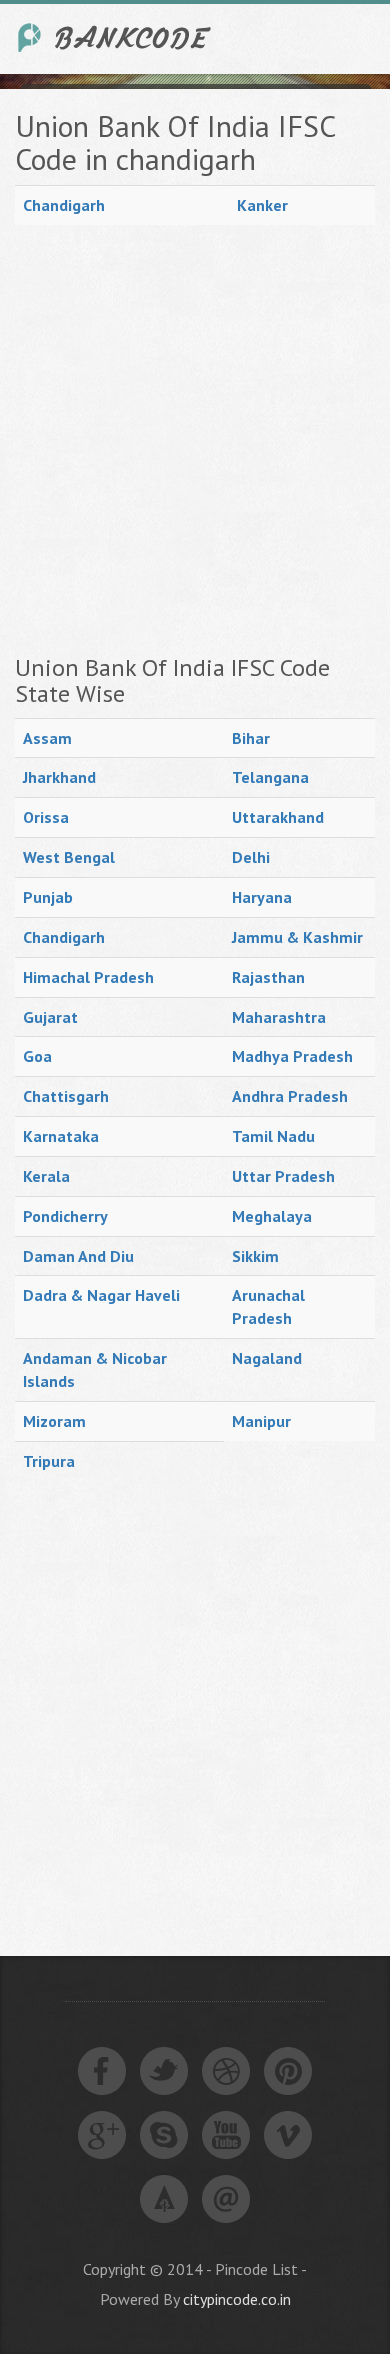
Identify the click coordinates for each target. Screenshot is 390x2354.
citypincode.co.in (237, 2299)
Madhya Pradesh (292, 1056)
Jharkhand (59, 777)
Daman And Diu (78, 1256)
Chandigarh (64, 205)
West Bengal (69, 857)
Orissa (46, 817)
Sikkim (255, 1256)
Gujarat (50, 1017)
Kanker (262, 205)
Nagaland (267, 1358)
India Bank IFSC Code (115, 37)
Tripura (49, 1461)
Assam (47, 738)
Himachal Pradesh (88, 977)
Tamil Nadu (273, 1136)
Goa (37, 1056)
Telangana (270, 777)
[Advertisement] (195, 440)
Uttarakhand (278, 817)
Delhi (251, 857)
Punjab (48, 897)
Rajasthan (268, 977)
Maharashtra (279, 1017)
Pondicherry (65, 1216)
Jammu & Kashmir (297, 937)
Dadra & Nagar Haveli (101, 1295)
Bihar (251, 738)
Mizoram (54, 1421)
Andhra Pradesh (290, 1096)
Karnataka (61, 1136)
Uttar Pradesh (283, 1176)
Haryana (262, 897)
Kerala (46, 1176)
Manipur (261, 1421)
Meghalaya (272, 1216)
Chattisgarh (66, 1096)
